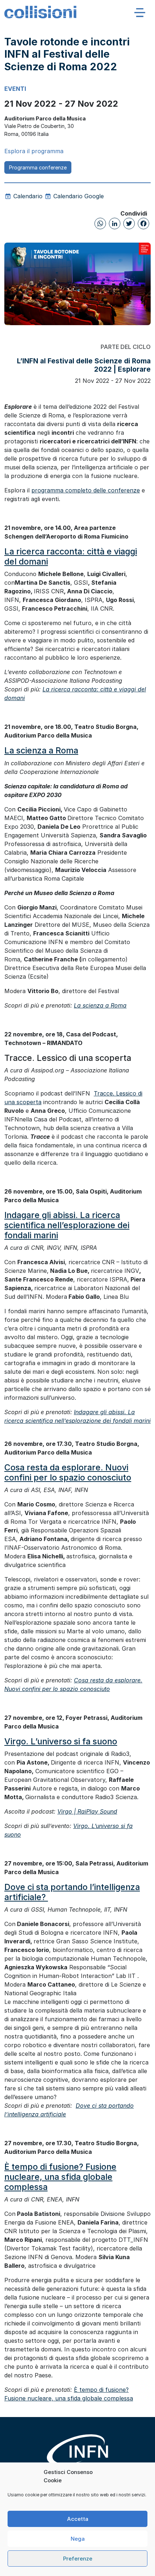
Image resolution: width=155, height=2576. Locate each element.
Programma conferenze (38, 167)
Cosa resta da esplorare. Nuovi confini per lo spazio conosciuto (68, 1472)
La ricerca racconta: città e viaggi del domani (71, 556)
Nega (78, 2539)
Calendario (27, 196)
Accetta (78, 2519)
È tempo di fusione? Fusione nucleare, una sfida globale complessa (60, 2177)
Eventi (15, 89)
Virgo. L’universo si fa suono (61, 1741)
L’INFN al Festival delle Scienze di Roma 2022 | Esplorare (84, 365)
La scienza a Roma (41, 750)
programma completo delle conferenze (86, 490)
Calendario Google (78, 196)
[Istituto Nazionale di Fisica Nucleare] (77, 2455)
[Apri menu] (140, 12)
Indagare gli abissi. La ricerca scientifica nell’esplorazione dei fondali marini (67, 1225)
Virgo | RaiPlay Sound (87, 1811)
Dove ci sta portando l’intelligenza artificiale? (72, 1892)
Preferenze (78, 2559)
